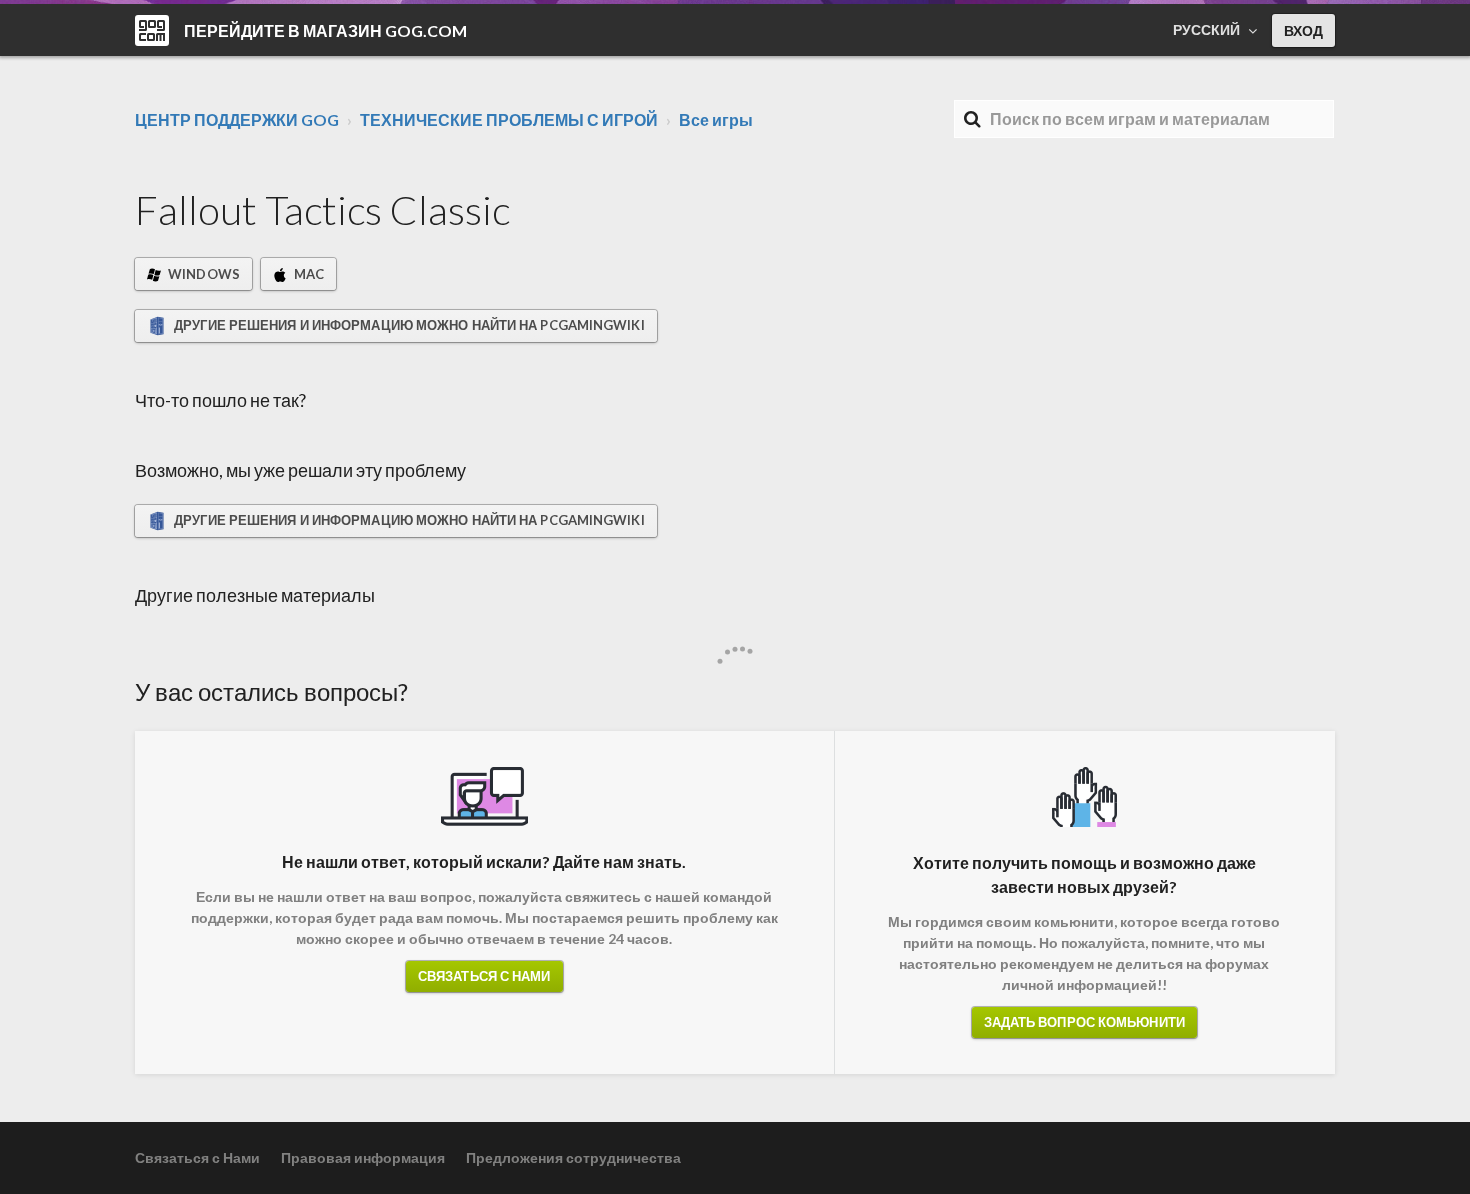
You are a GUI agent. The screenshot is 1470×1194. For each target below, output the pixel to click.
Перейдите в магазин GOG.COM (325, 30)
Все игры (716, 119)
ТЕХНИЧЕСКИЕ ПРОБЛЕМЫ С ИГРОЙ (509, 119)
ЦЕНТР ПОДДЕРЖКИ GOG (237, 119)
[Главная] (152, 30)
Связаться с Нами (484, 976)
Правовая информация (363, 1157)
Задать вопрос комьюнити (1084, 1022)
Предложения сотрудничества (573, 1157)
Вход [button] (1303, 30)
